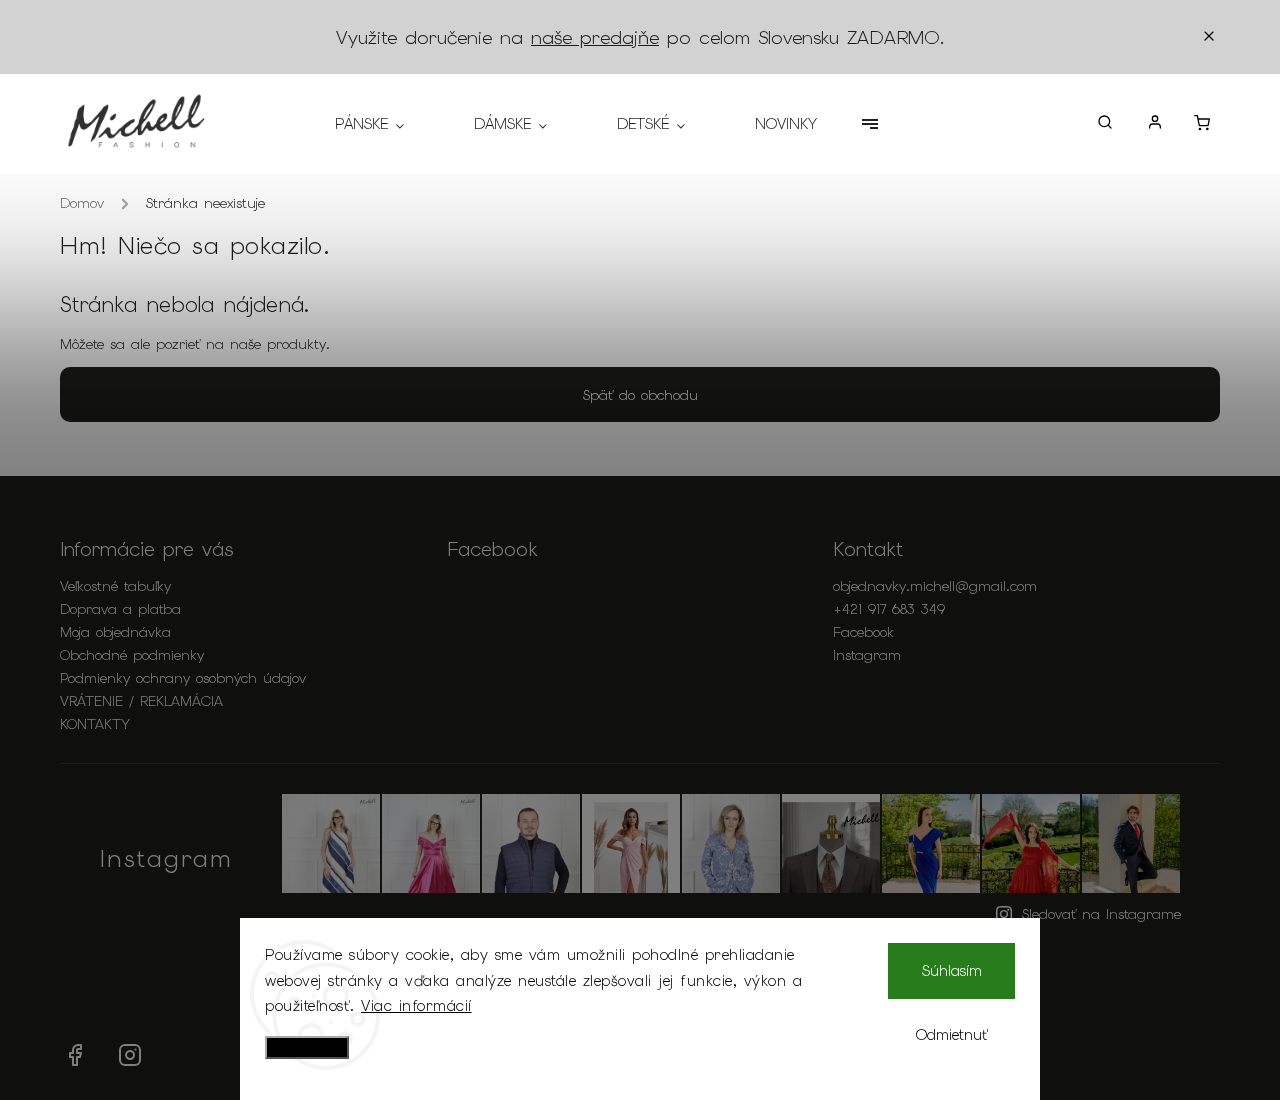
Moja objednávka (115, 632)
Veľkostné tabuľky (115, 586)
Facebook (863, 632)
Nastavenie (307, 1047)
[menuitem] (387, 124)
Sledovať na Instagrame (1101, 914)
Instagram (867, 655)
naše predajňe (595, 37)
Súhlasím (952, 971)
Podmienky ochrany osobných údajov (183, 678)
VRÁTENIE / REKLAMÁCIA (141, 701)
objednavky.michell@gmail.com (935, 586)
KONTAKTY (95, 724)
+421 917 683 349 (889, 609)
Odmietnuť (952, 1035)
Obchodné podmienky (132, 655)
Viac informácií (416, 1006)
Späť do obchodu (640, 395)
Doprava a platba (120, 609)
